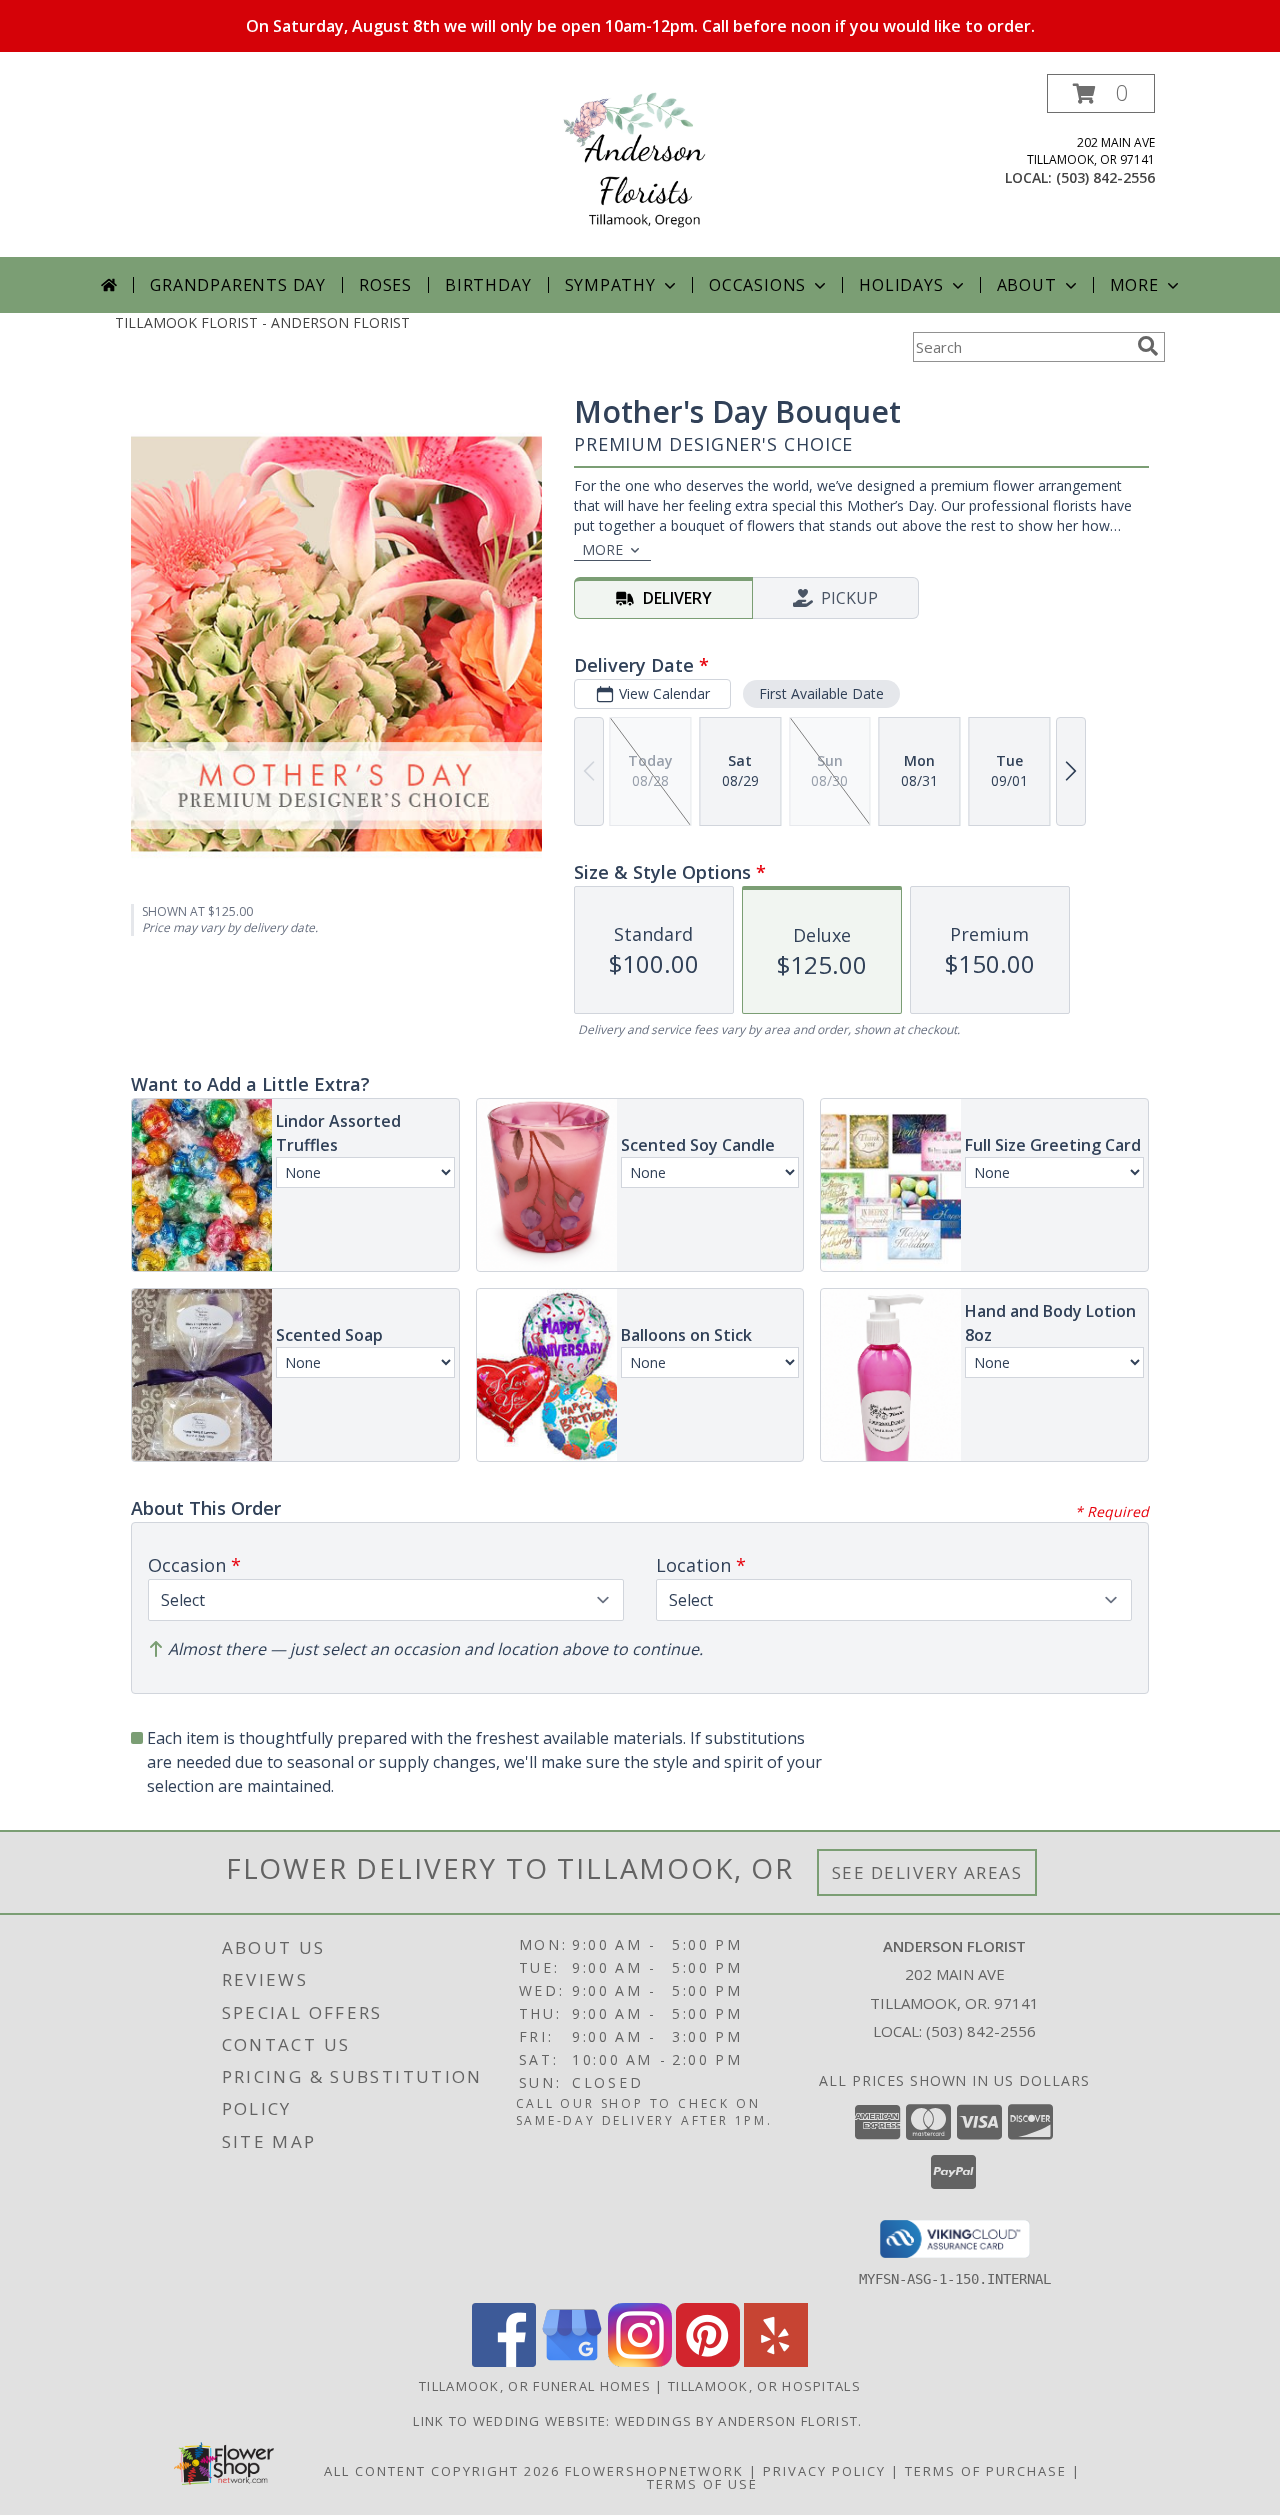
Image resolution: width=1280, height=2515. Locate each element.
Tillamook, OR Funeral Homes (535, 2386)
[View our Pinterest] (708, 2361)
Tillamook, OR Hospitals (764, 2386)
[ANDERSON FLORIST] (640, 165)
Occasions (757, 285)
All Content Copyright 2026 (442, 2471)
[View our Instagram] (640, 2361)
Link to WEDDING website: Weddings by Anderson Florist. (640, 2421)
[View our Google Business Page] (572, 2361)
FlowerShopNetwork (654, 2471)
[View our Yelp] (776, 2361)
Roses (385, 285)
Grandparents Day (238, 285)
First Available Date (821, 693)
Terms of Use (702, 2484)
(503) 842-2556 (1105, 177)
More (1134, 285)
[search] (1148, 346)
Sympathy (610, 285)
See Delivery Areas (927, 1872)
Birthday (488, 285)
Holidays (901, 285)
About (1027, 285)
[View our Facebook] (504, 2361)
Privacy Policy (824, 2471)
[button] (1101, 93)
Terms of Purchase (986, 2471)
